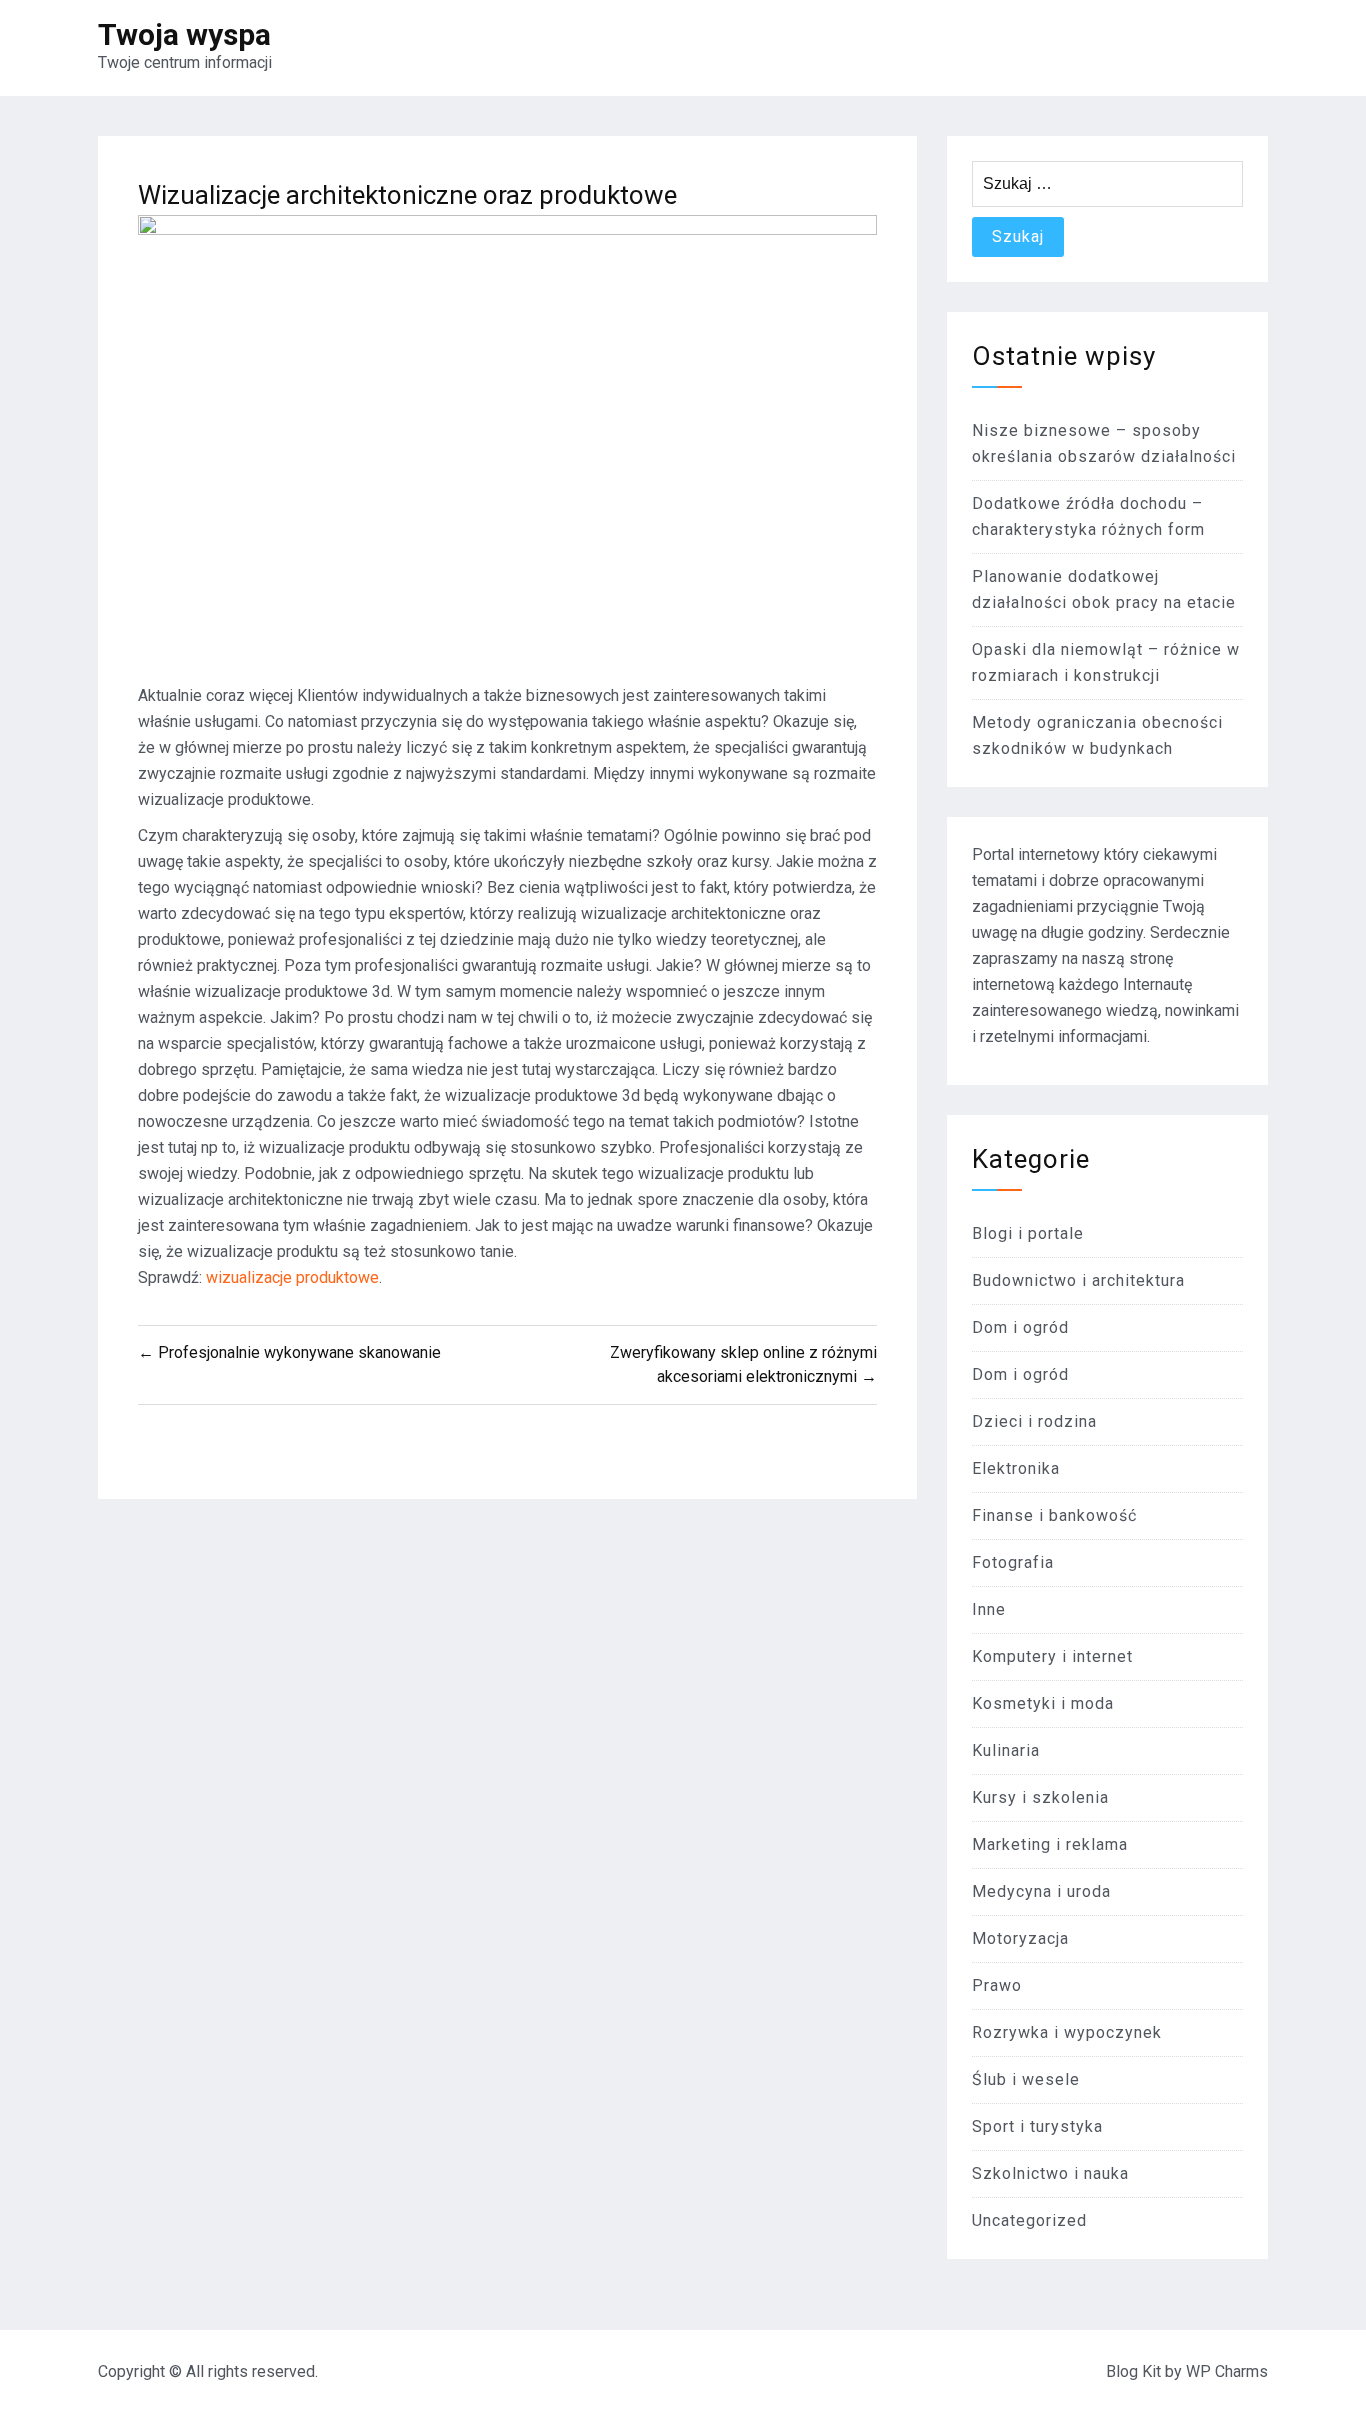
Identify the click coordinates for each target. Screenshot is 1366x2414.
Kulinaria (1006, 1750)
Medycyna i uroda (1041, 1891)
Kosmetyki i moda (1043, 1703)
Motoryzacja (1020, 1938)
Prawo (997, 1985)
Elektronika (1016, 1468)
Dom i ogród (1020, 1327)
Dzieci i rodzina (1034, 1421)
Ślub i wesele (1026, 2079)
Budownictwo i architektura (1078, 1280)
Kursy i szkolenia (1040, 1797)
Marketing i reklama (1050, 1844)
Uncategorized (1029, 2220)
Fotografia (1013, 1562)
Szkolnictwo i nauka (1050, 2173)
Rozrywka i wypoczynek (1067, 2032)
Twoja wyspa (184, 34)
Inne (989, 1609)
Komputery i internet (1052, 1656)
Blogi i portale (1028, 1233)
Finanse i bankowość (1054, 1515)
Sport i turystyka (1037, 2126)
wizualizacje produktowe (292, 1277)
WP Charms (1227, 2371)
